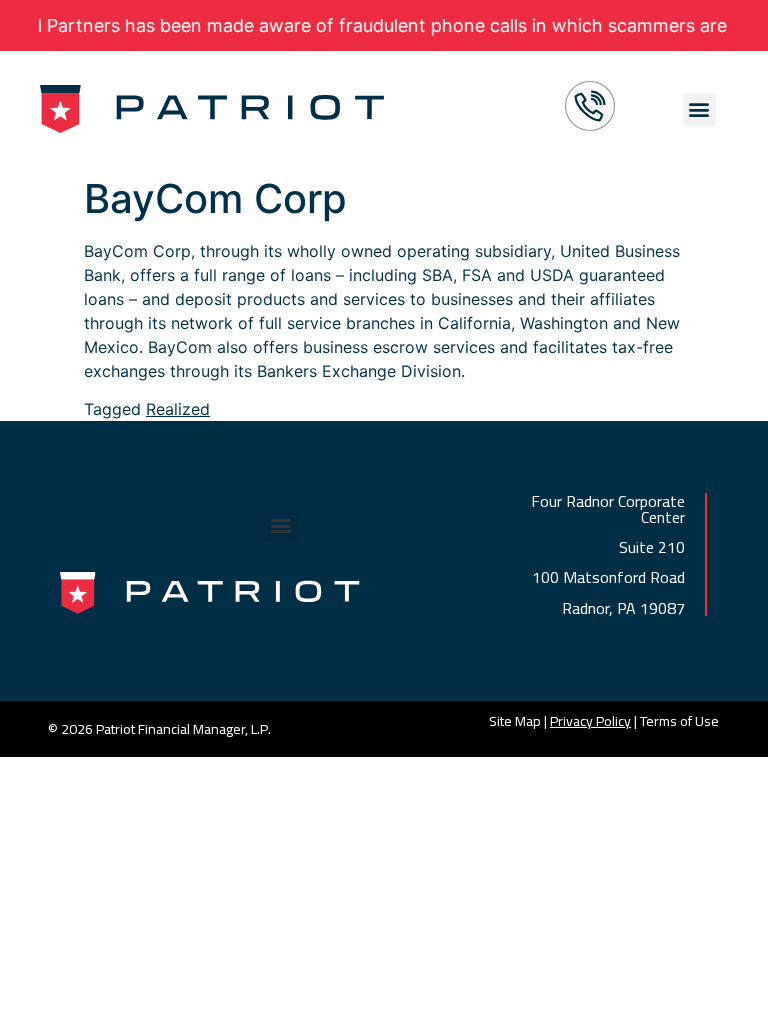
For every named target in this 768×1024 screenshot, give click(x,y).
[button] (699, 109)
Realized (178, 409)
